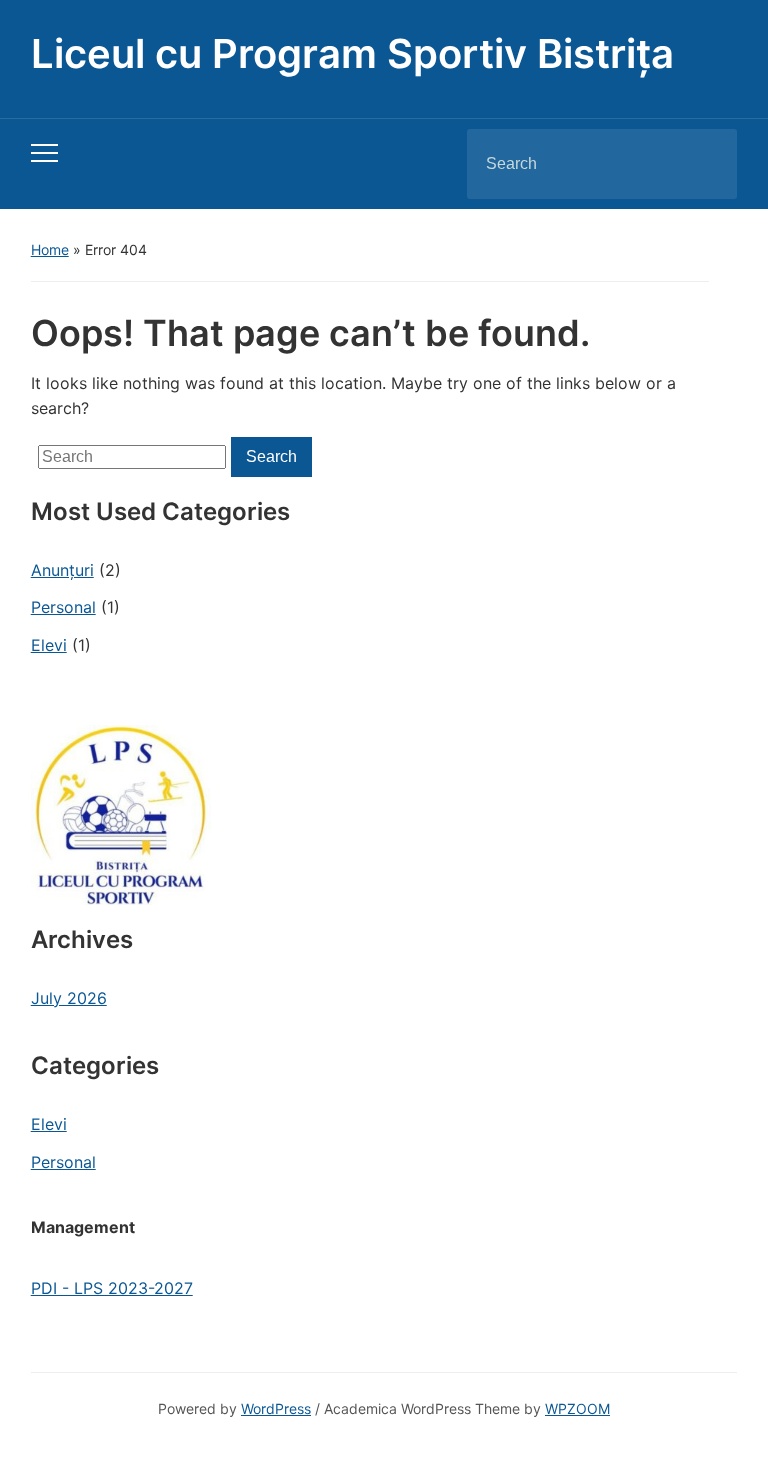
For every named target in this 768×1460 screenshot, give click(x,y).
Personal (63, 607)
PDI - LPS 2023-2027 (112, 1288)
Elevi (49, 645)
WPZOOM (577, 1408)
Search (705, 164)
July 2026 (69, 998)
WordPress (276, 1408)
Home (50, 249)
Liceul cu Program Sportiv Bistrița (352, 53)
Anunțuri (62, 570)
